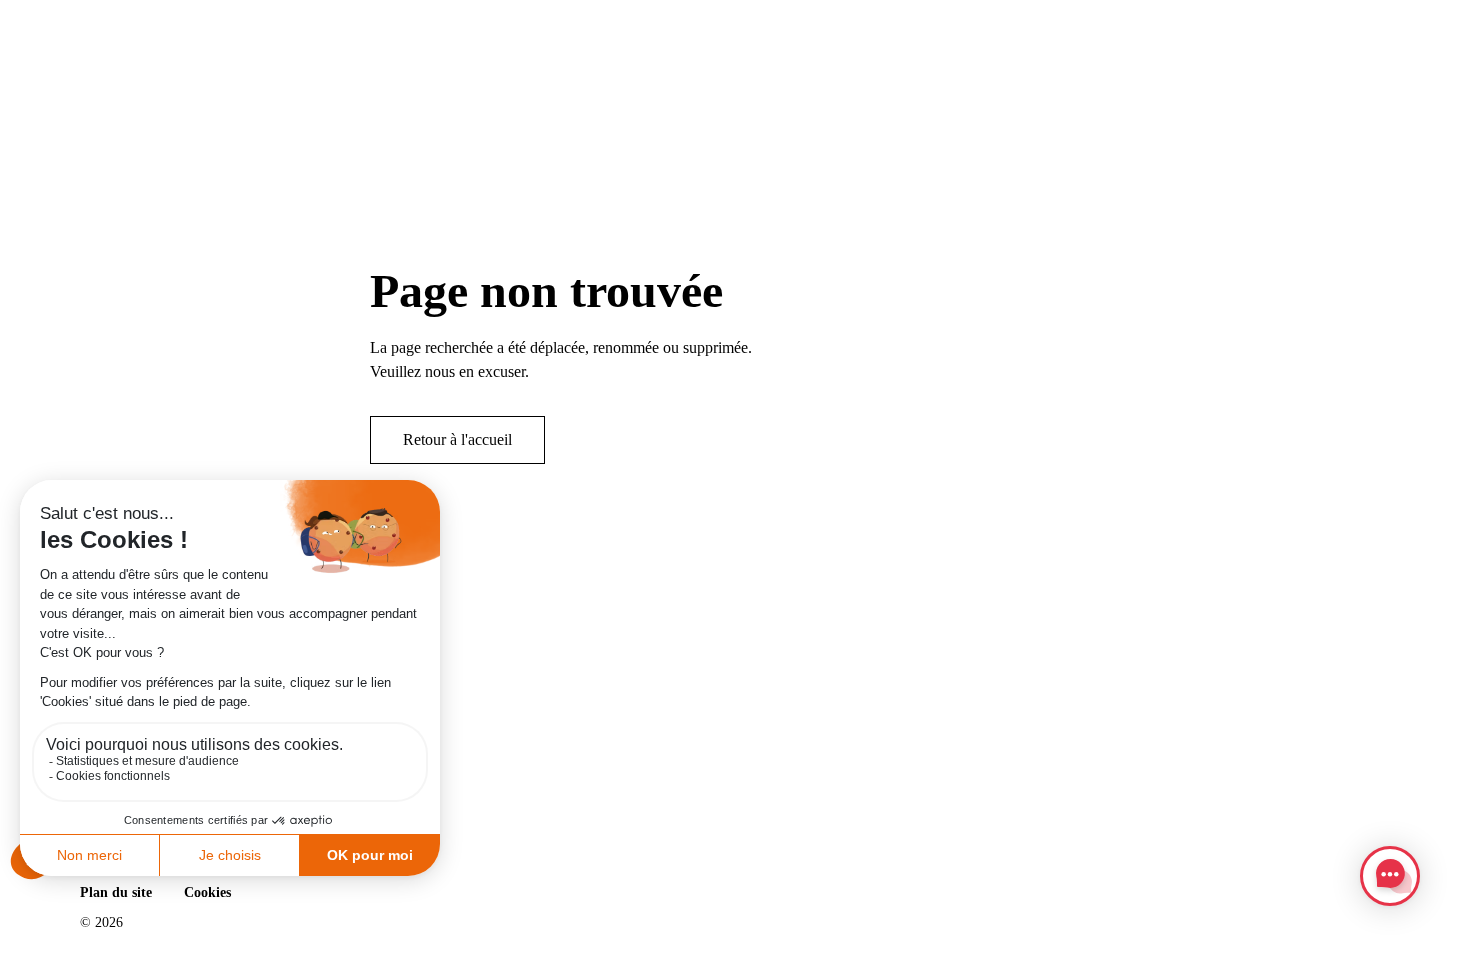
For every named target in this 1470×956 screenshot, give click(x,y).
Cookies (207, 892)
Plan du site (116, 892)
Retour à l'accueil (457, 439)
